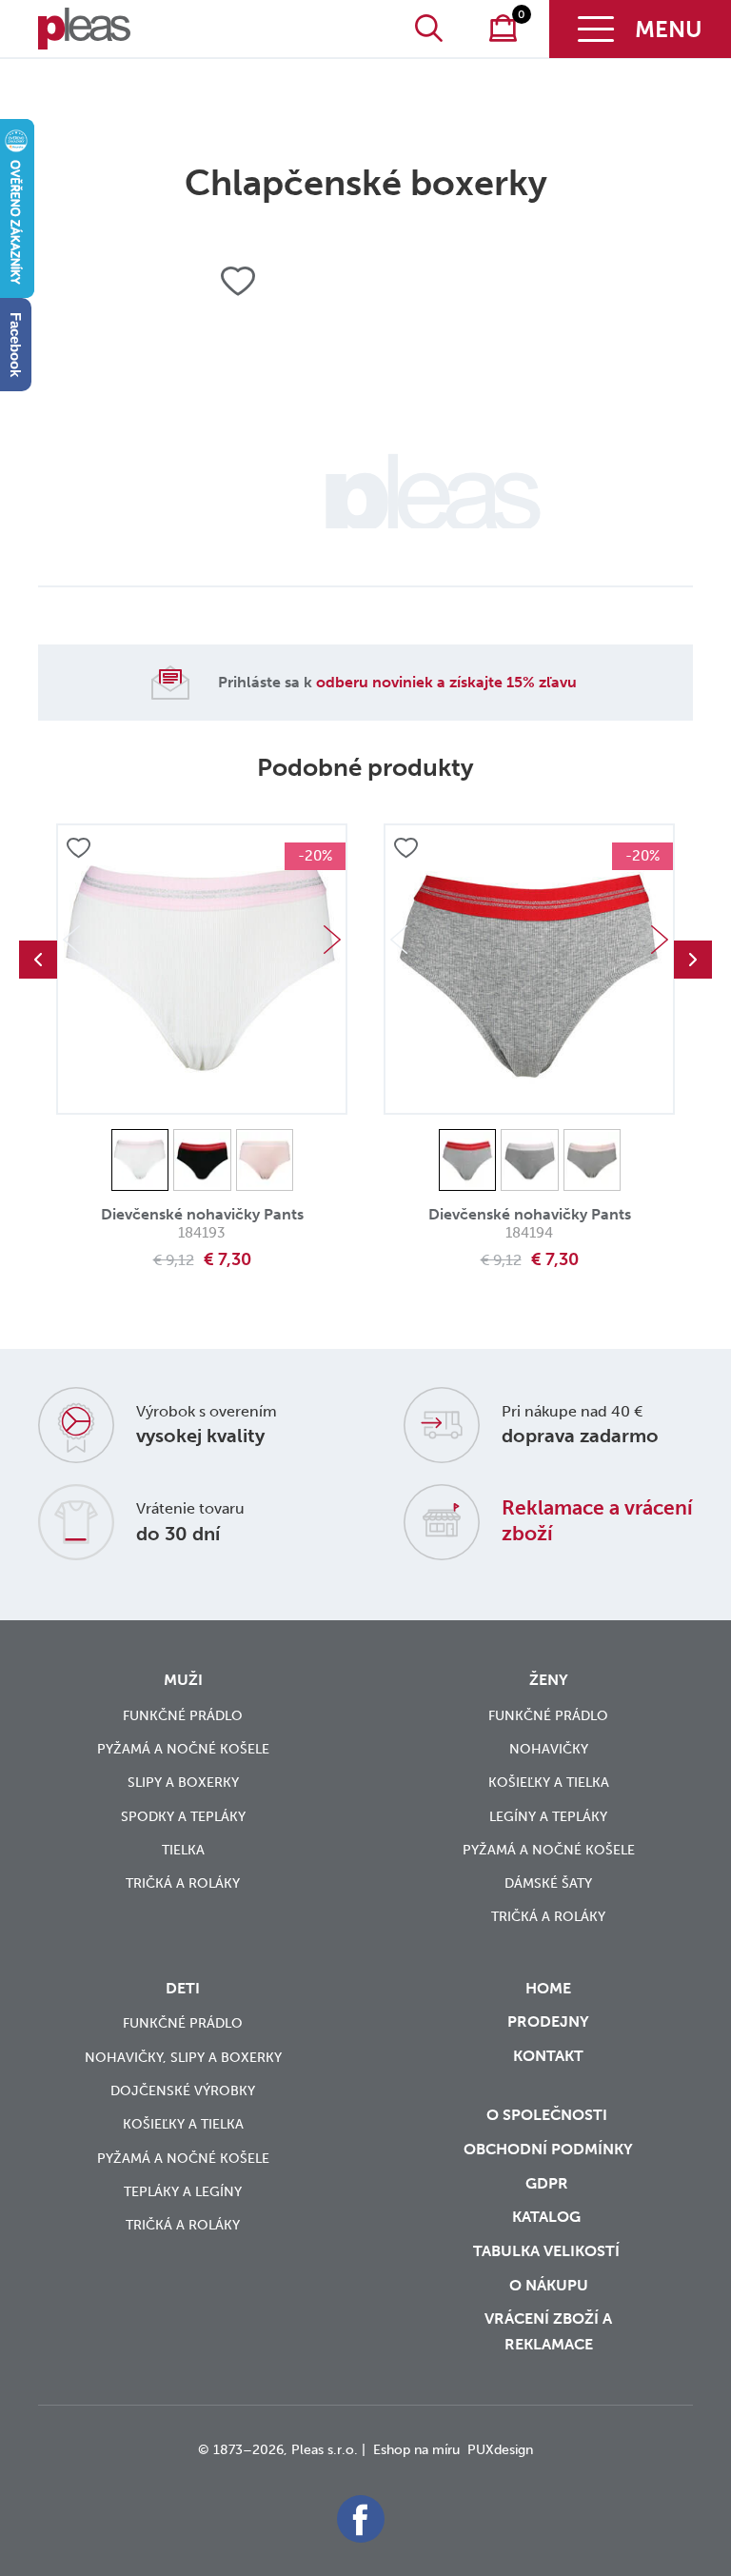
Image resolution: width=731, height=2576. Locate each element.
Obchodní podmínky (548, 2149)
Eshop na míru (416, 2450)
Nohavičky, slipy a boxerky (183, 2058)
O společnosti (549, 2115)
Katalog (548, 2217)
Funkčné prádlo (183, 1716)
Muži (183, 1680)
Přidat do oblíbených (78, 849)
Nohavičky (549, 1749)
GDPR (549, 2183)
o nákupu (549, 2285)
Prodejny (548, 2021)
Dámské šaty (548, 1883)
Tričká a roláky (183, 1883)
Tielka (183, 1850)
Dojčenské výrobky (183, 2091)
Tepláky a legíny (183, 2192)
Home (548, 1988)
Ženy (549, 1680)
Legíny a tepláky (548, 1817)
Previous (38, 960)
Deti (183, 1988)
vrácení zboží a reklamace (548, 2331)
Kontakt (548, 2056)
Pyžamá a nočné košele (183, 1749)
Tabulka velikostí (548, 2251)
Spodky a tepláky (183, 1817)
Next (332, 940)
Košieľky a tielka (549, 1783)
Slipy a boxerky (183, 1783)
